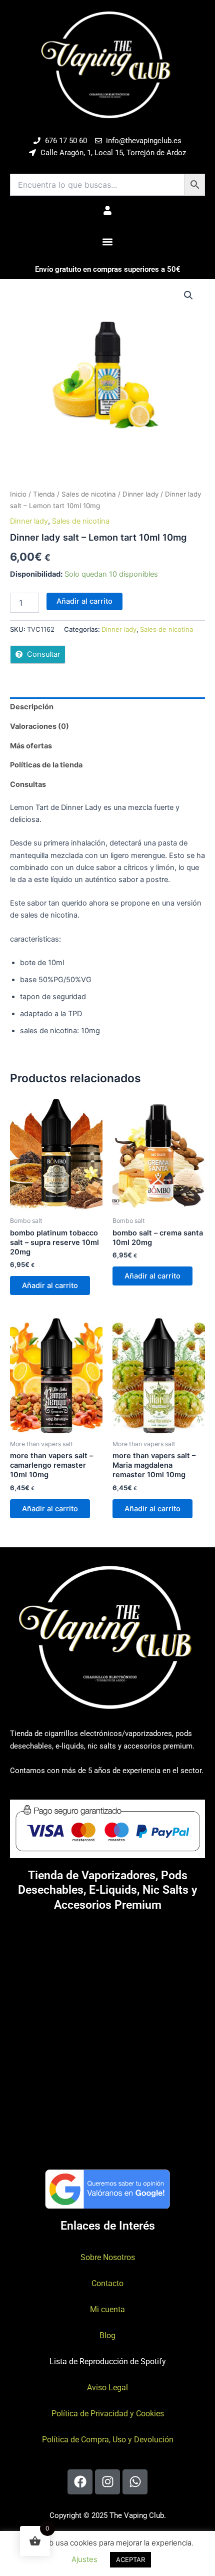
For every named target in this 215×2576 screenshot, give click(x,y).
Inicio (18, 494)
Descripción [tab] (32, 707)
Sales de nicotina (89, 494)
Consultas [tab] (28, 784)
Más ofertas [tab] (31, 746)
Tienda (44, 494)
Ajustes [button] (84, 2559)
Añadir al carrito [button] (50, 1285)
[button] (108, 242)
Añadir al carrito (84, 601)
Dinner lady (140, 494)
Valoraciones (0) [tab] (39, 726)
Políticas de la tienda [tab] (46, 765)
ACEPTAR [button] (130, 2559)
